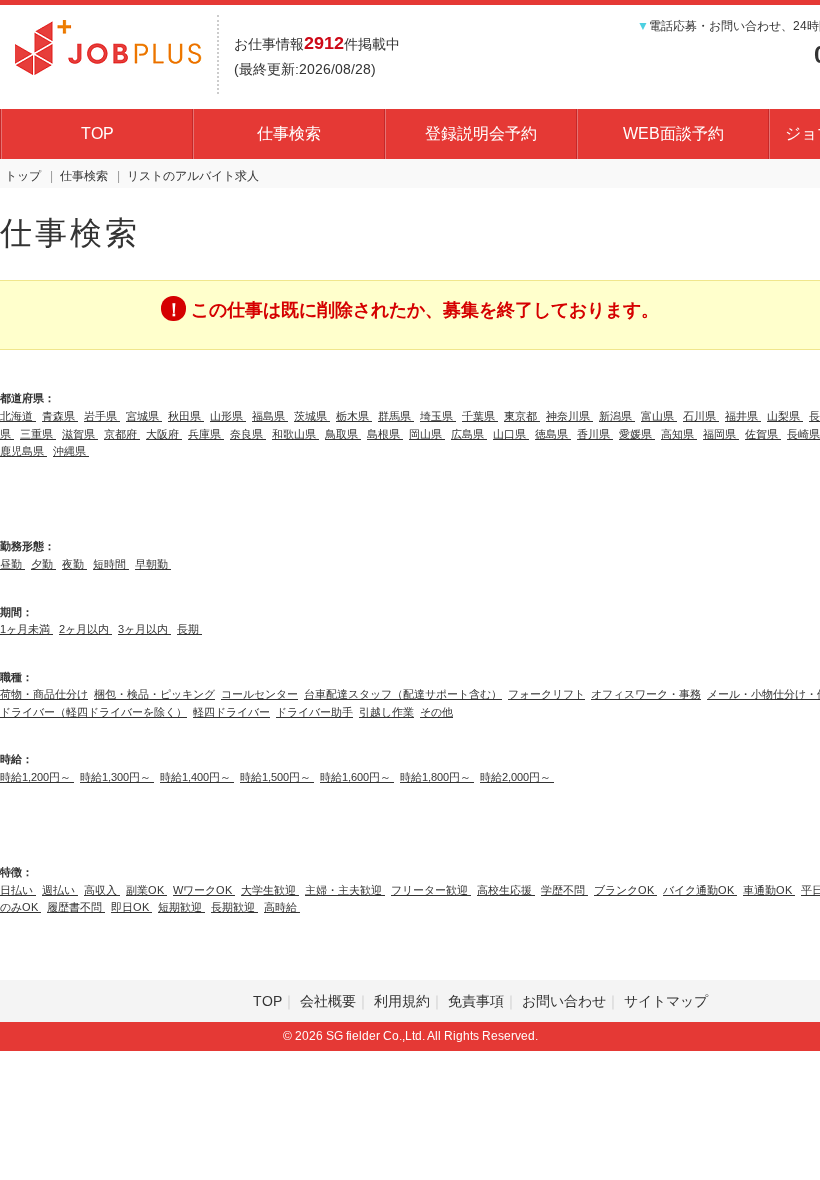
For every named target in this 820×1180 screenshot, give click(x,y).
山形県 (228, 416)
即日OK (131, 907)
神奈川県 (569, 416)
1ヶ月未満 (26, 629)
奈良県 (248, 434)
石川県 (701, 416)
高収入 (102, 890)
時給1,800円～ (437, 777)
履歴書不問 (76, 907)
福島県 (270, 416)
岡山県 (427, 434)
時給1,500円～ (277, 777)
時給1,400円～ (197, 777)
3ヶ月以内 (144, 629)
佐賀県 (763, 434)
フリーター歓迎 (431, 890)
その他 (436, 712)
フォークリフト (546, 694)
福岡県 (721, 434)
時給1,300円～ (117, 777)
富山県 (659, 416)
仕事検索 (289, 133)
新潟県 (617, 416)
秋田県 (186, 416)
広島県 (469, 434)
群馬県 (396, 416)
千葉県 (480, 416)
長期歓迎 (234, 907)
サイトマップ (666, 1001)
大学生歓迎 (270, 890)
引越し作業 (386, 712)
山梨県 (785, 416)
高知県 (679, 434)
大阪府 (164, 434)
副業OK (146, 890)
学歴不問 (564, 890)
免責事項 (476, 1001)
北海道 (18, 416)
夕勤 (43, 564)
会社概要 (328, 1001)
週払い (60, 890)
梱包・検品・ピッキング (154, 694)
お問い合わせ (564, 1001)
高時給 (282, 907)
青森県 (60, 416)
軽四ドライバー (231, 712)
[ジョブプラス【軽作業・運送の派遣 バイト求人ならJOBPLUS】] (108, 45)
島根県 (385, 434)
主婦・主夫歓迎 (345, 890)
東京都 (522, 416)
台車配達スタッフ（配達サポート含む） (403, 694)
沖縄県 (71, 451)
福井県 (743, 416)
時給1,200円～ (37, 777)
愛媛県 (637, 434)
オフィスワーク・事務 (646, 694)
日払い (18, 890)
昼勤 (12, 564)
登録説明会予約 (481, 133)
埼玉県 (438, 416)
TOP (97, 133)
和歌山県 (295, 434)
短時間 (111, 564)
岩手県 (102, 416)
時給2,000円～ (517, 777)
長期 (189, 629)
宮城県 (144, 416)
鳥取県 (343, 434)
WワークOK (204, 890)
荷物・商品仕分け (44, 694)
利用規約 (402, 1001)
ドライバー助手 (314, 712)
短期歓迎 (181, 907)
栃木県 (354, 416)
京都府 (122, 434)
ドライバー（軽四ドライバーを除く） (93, 712)
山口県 (511, 434)
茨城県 (312, 416)
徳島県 (553, 434)
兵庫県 (206, 434)
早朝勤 (153, 564)
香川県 (595, 434)
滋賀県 (80, 434)
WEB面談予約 (673, 133)
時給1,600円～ (357, 777)
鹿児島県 (23, 451)
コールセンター (259, 694)
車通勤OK (769, 890)
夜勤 (74, 564)
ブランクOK (625, 890)
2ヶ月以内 (85, 629)
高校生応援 (506, 890)
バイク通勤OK (700, 890)
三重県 (38, 434)
